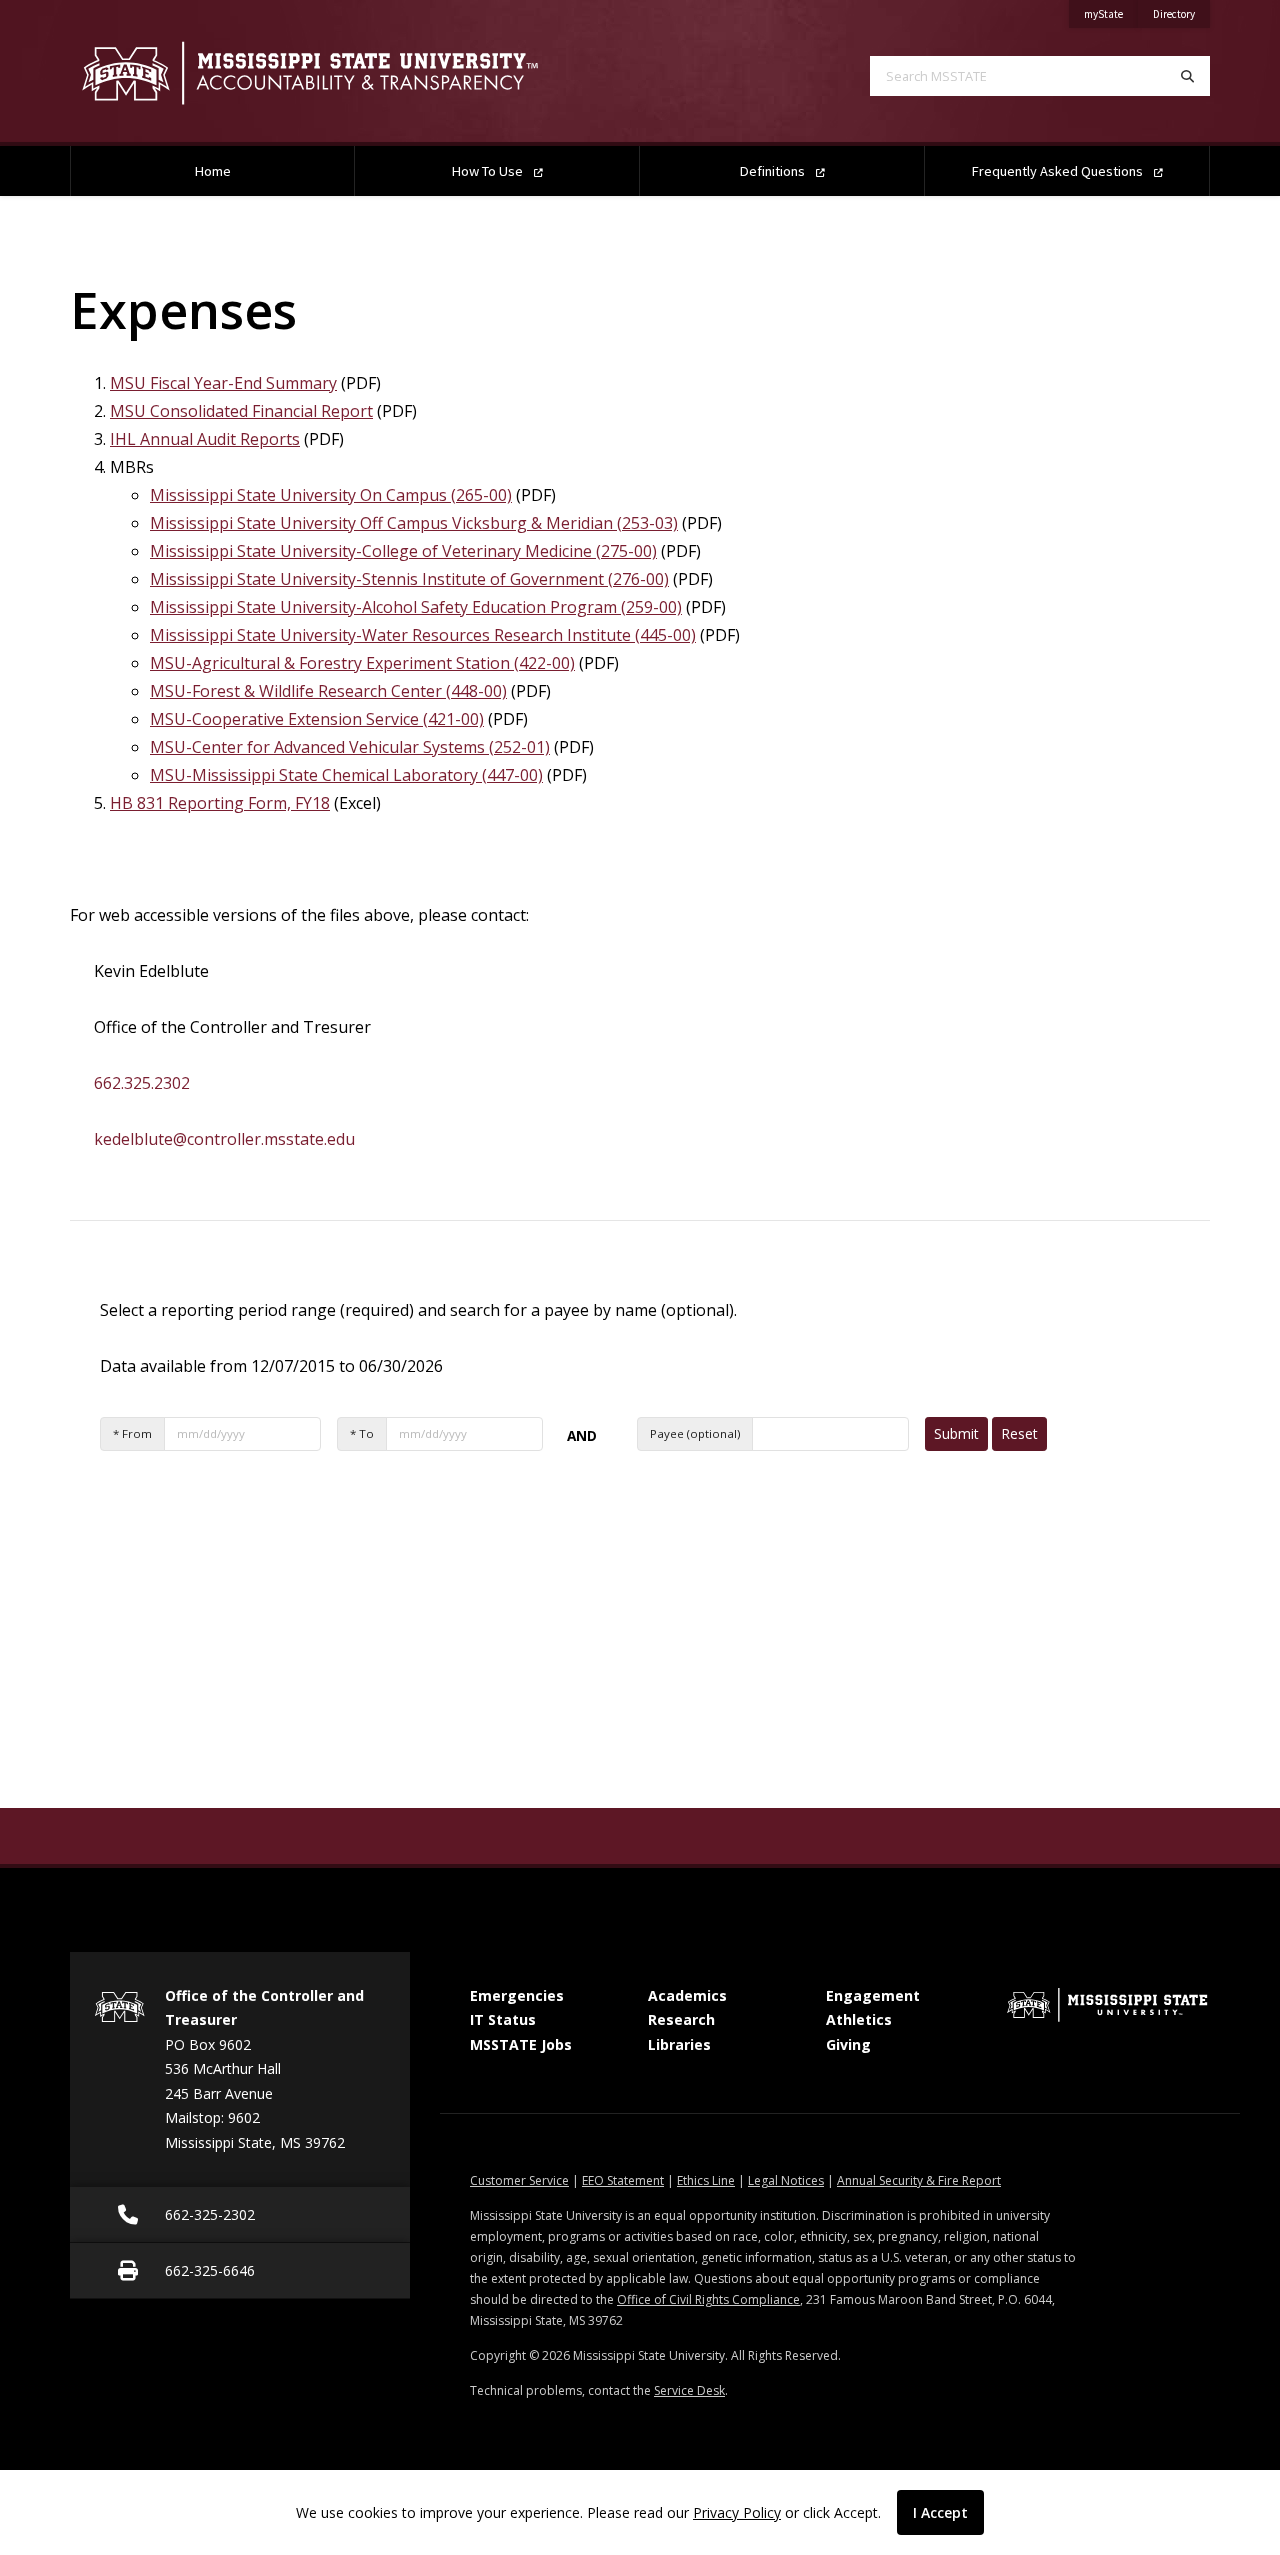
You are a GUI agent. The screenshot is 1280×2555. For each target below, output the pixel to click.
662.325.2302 (142, 1083)
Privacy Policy (737, 2512)
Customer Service (519, 2180)
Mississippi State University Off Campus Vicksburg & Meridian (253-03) (414, 523)
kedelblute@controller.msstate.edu (224, 1139)
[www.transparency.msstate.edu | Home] (340, 73)
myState (1111, 13)
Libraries (679, 2044)
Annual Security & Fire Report (919, 2180)
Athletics (859, 2019)
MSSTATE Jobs (521, 2044)
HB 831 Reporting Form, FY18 (220, 803)
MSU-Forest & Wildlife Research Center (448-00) (328, 691)
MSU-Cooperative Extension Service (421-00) (317, 719)
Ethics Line (706, 2180)
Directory (1181, 13)
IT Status (503, 2019)
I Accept (940, 2512)
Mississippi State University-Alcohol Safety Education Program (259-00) (416, 607)
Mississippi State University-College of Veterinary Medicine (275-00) (403, 551)
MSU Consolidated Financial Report (241, 411)
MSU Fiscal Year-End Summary (223, 383)
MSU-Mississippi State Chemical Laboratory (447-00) (346, 775)
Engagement (873, 1995)
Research (681, 2019)
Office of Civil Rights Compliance (708, 2299)
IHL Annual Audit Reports (205, 439)
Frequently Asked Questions (1059, 171)
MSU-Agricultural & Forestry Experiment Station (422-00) (362, 663)
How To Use (489, 171)
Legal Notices (786, 2180)
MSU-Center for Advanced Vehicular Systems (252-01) (350, 747)
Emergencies (517, 1995)
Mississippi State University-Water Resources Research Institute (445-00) (423, 635)
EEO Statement (623, 2180)
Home (213, 171)
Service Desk (689, 2390)
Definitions (774, 171)
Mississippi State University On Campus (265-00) (331, 495)
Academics (687, 1995)
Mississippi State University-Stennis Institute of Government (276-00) (409, 579)
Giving (848, 2044)
